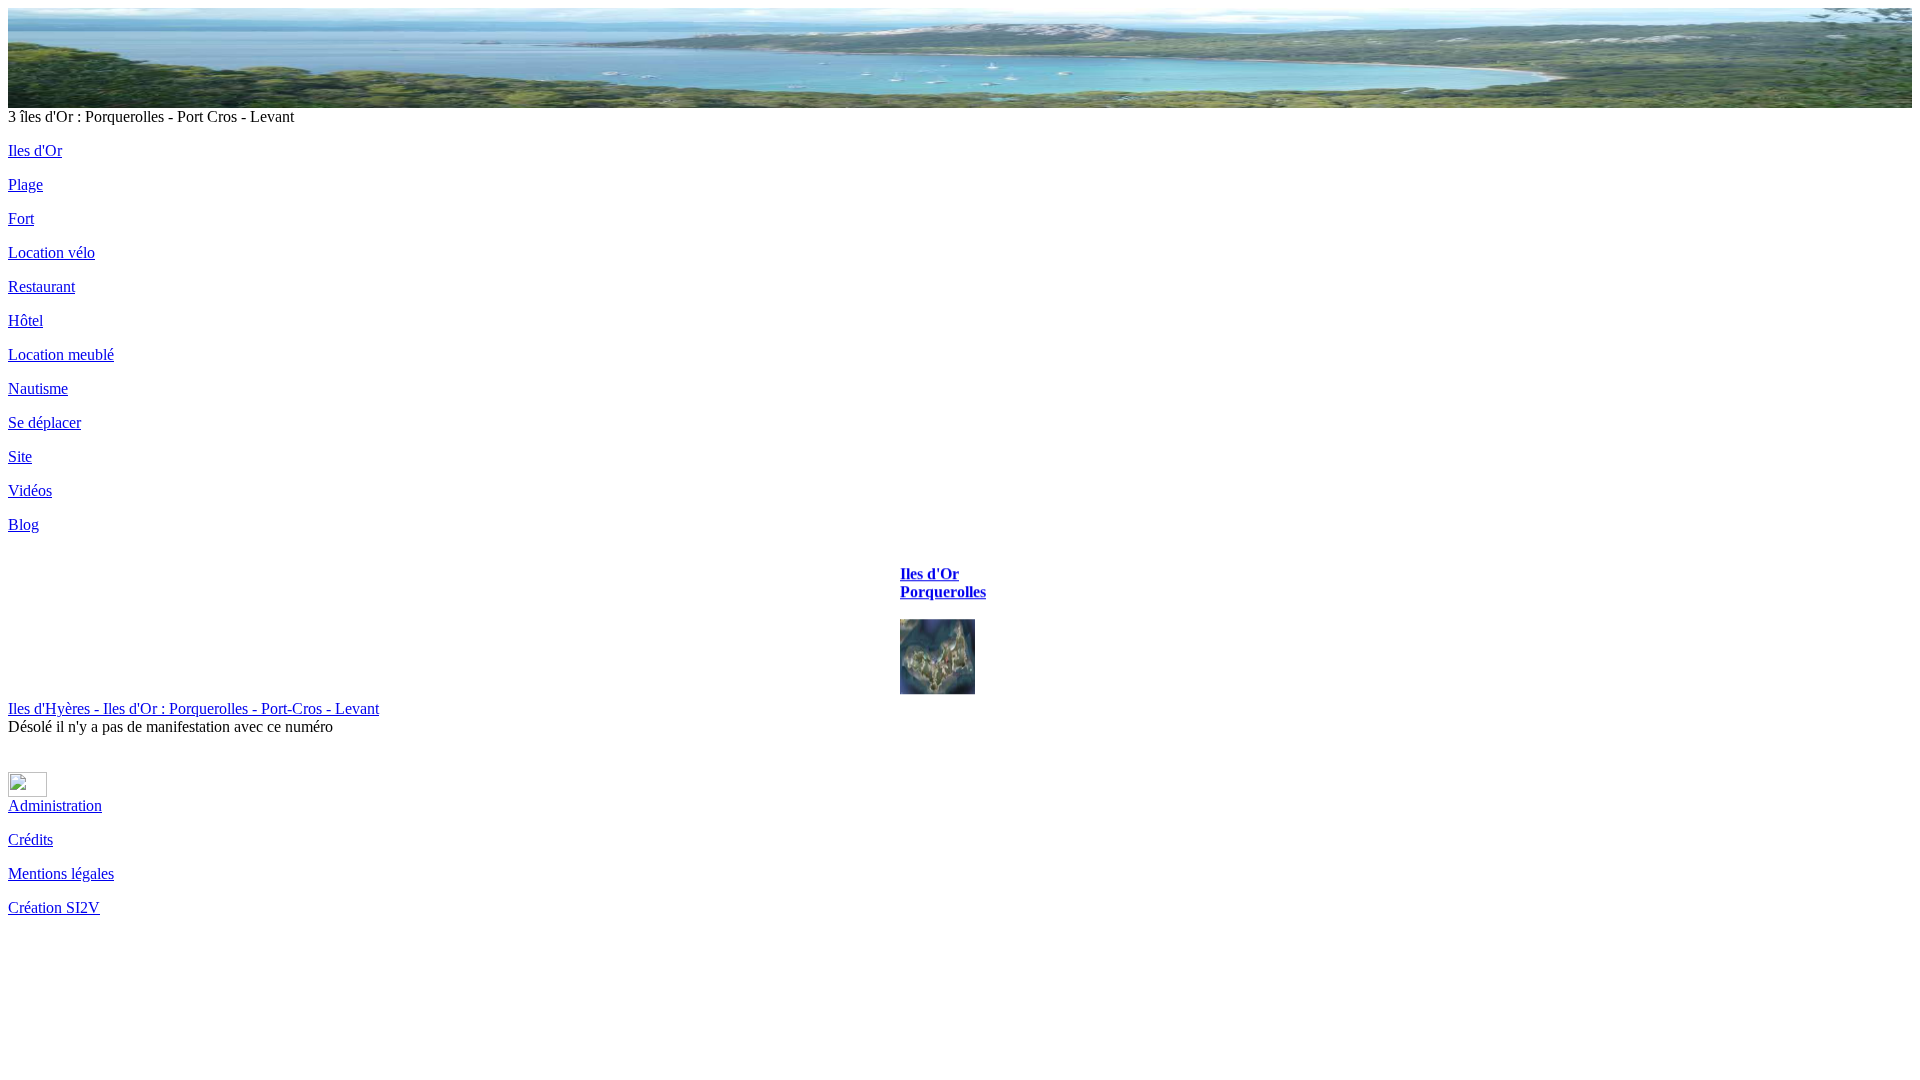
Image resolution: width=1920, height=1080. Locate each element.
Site (20, 456)
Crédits (30, 839)
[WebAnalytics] (27, 791)
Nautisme (38, 388)
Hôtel (25, 320)
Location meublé (61, 354)
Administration (55, 805)
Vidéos (30, 490)
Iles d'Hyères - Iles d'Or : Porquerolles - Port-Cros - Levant (193, 708)
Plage (25, 184)
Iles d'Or (35, 150)
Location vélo (51, 252)
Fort (21, 218)
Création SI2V (54, 907)
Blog (23, 524)
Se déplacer (44, 422)
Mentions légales (61, 873)
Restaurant (41, 286)
